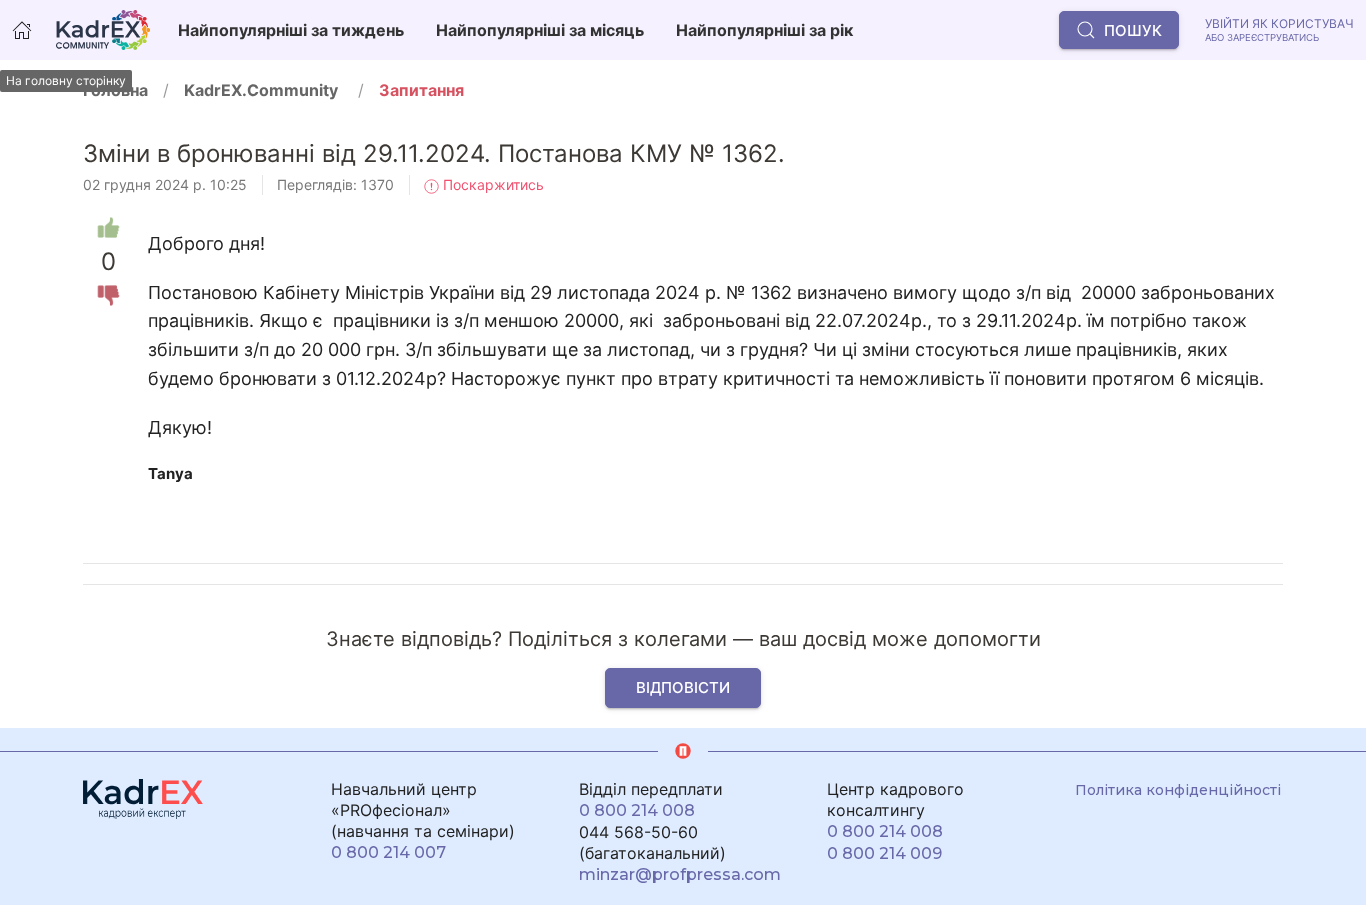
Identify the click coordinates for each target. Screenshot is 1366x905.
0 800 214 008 (637, 810)
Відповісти (683, 687)
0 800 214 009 (884, 853)
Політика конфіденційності (1178, 790)
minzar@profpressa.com (680, 874)
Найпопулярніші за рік (764, 30)
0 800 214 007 (388, 852)
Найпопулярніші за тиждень (291, 30)
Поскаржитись (491, 184)
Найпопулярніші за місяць (540, 30)
